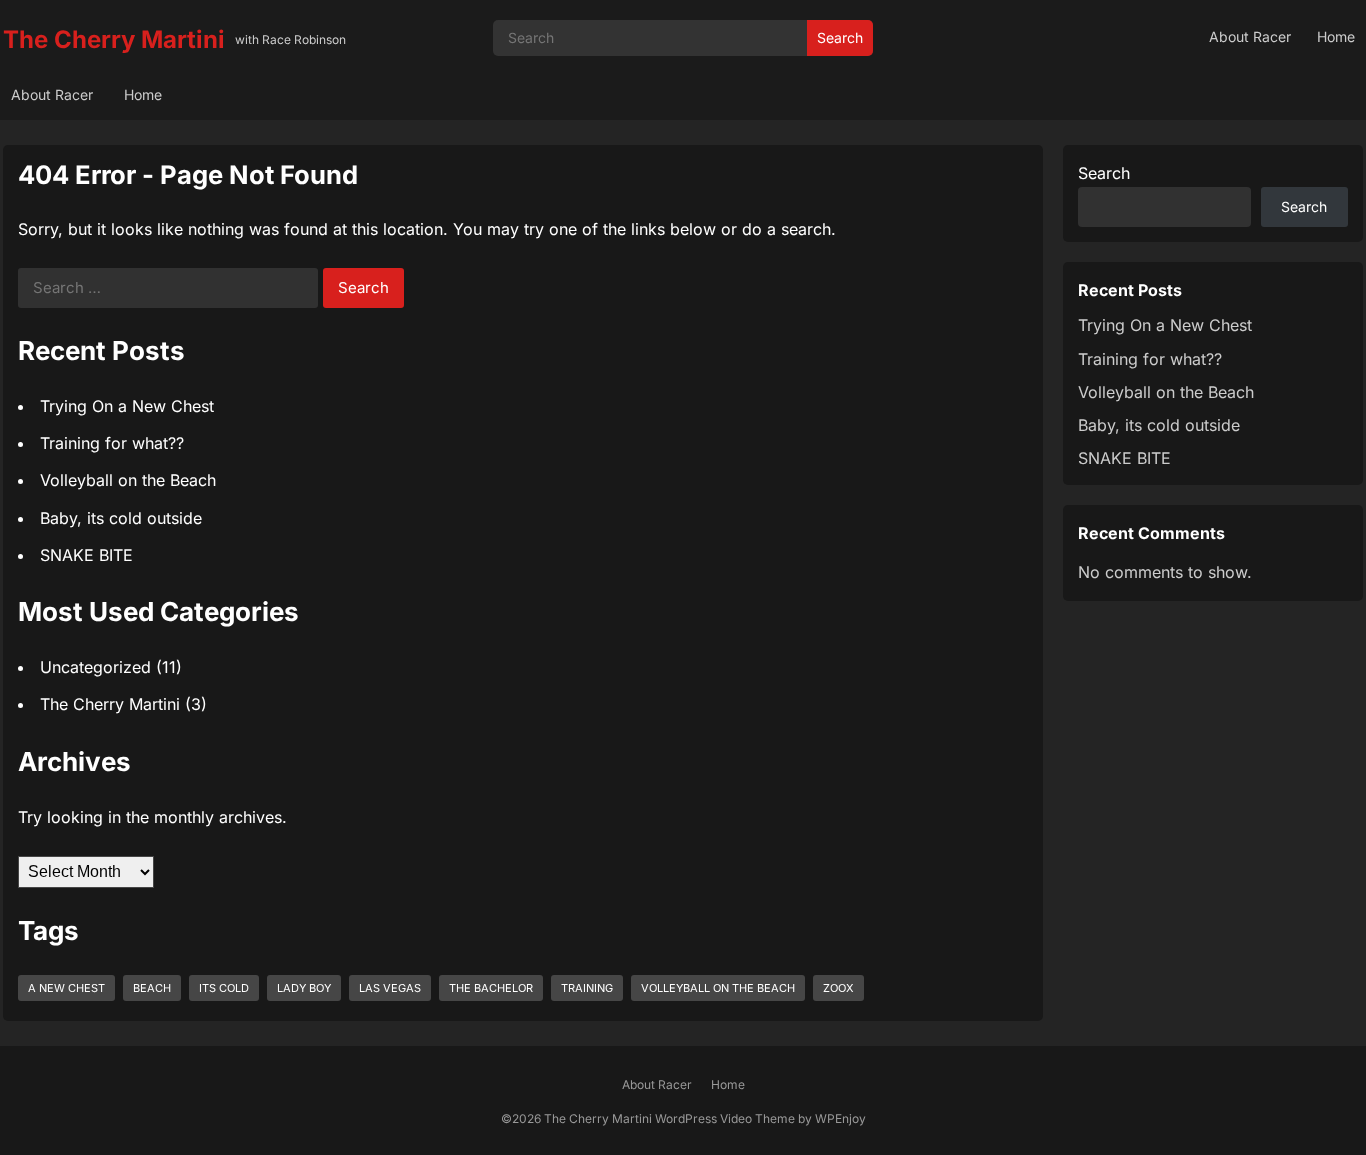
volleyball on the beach (718, 988)
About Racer (1250, 36)
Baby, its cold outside (121, 518)
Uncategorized (95, 667)
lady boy (304, 988)
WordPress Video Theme (725, 1118)
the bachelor (491, 988)
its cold (224, 988)
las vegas (390, 988)
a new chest (66, 988)
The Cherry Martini (114, 39)
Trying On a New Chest (127, 406)
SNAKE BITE (86, 555)
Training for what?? (112, 443)
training (587, 988)
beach (152, 988)
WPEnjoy (840, 1118)
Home (1336, 36)
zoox (838, 988)
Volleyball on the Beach (128, 480)
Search (840, 37)
